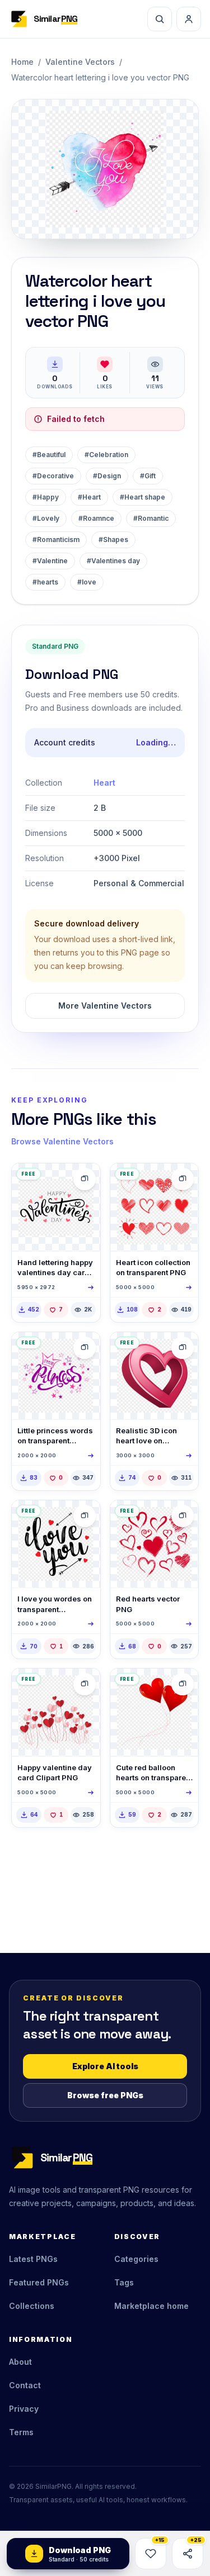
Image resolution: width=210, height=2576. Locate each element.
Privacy (24, 2409)
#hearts (45, 582)
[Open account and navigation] (189, 19)
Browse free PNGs (105, 2095)
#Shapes (113, 540)
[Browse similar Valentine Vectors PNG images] (85, 1179)
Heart (104, 783)
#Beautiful (49, 455)
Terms (21, 2432)
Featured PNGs (39, 2282)
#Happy (46, 497)
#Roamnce (96, 518)
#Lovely (46, 518)
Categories (136, 2259)
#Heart (89, 497)
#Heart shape (143, 497)
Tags (124, 2282)
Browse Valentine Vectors (62, 1141)
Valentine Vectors (80, 62)
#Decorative (53, 476)
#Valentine (50, 561)
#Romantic (151, 518)
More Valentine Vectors (105, 1006)
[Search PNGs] (160, 19)
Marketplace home (151, 2306)
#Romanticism (56, 540)
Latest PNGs (33, 2259)
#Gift (148, 476)
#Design (107, 476)
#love (87, 582)
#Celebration (106, 455)
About (20, 2362)
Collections (32, 2306)
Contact (25, 2385)
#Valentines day (113, 561)
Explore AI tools (105, 2066)
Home (22, 62)
